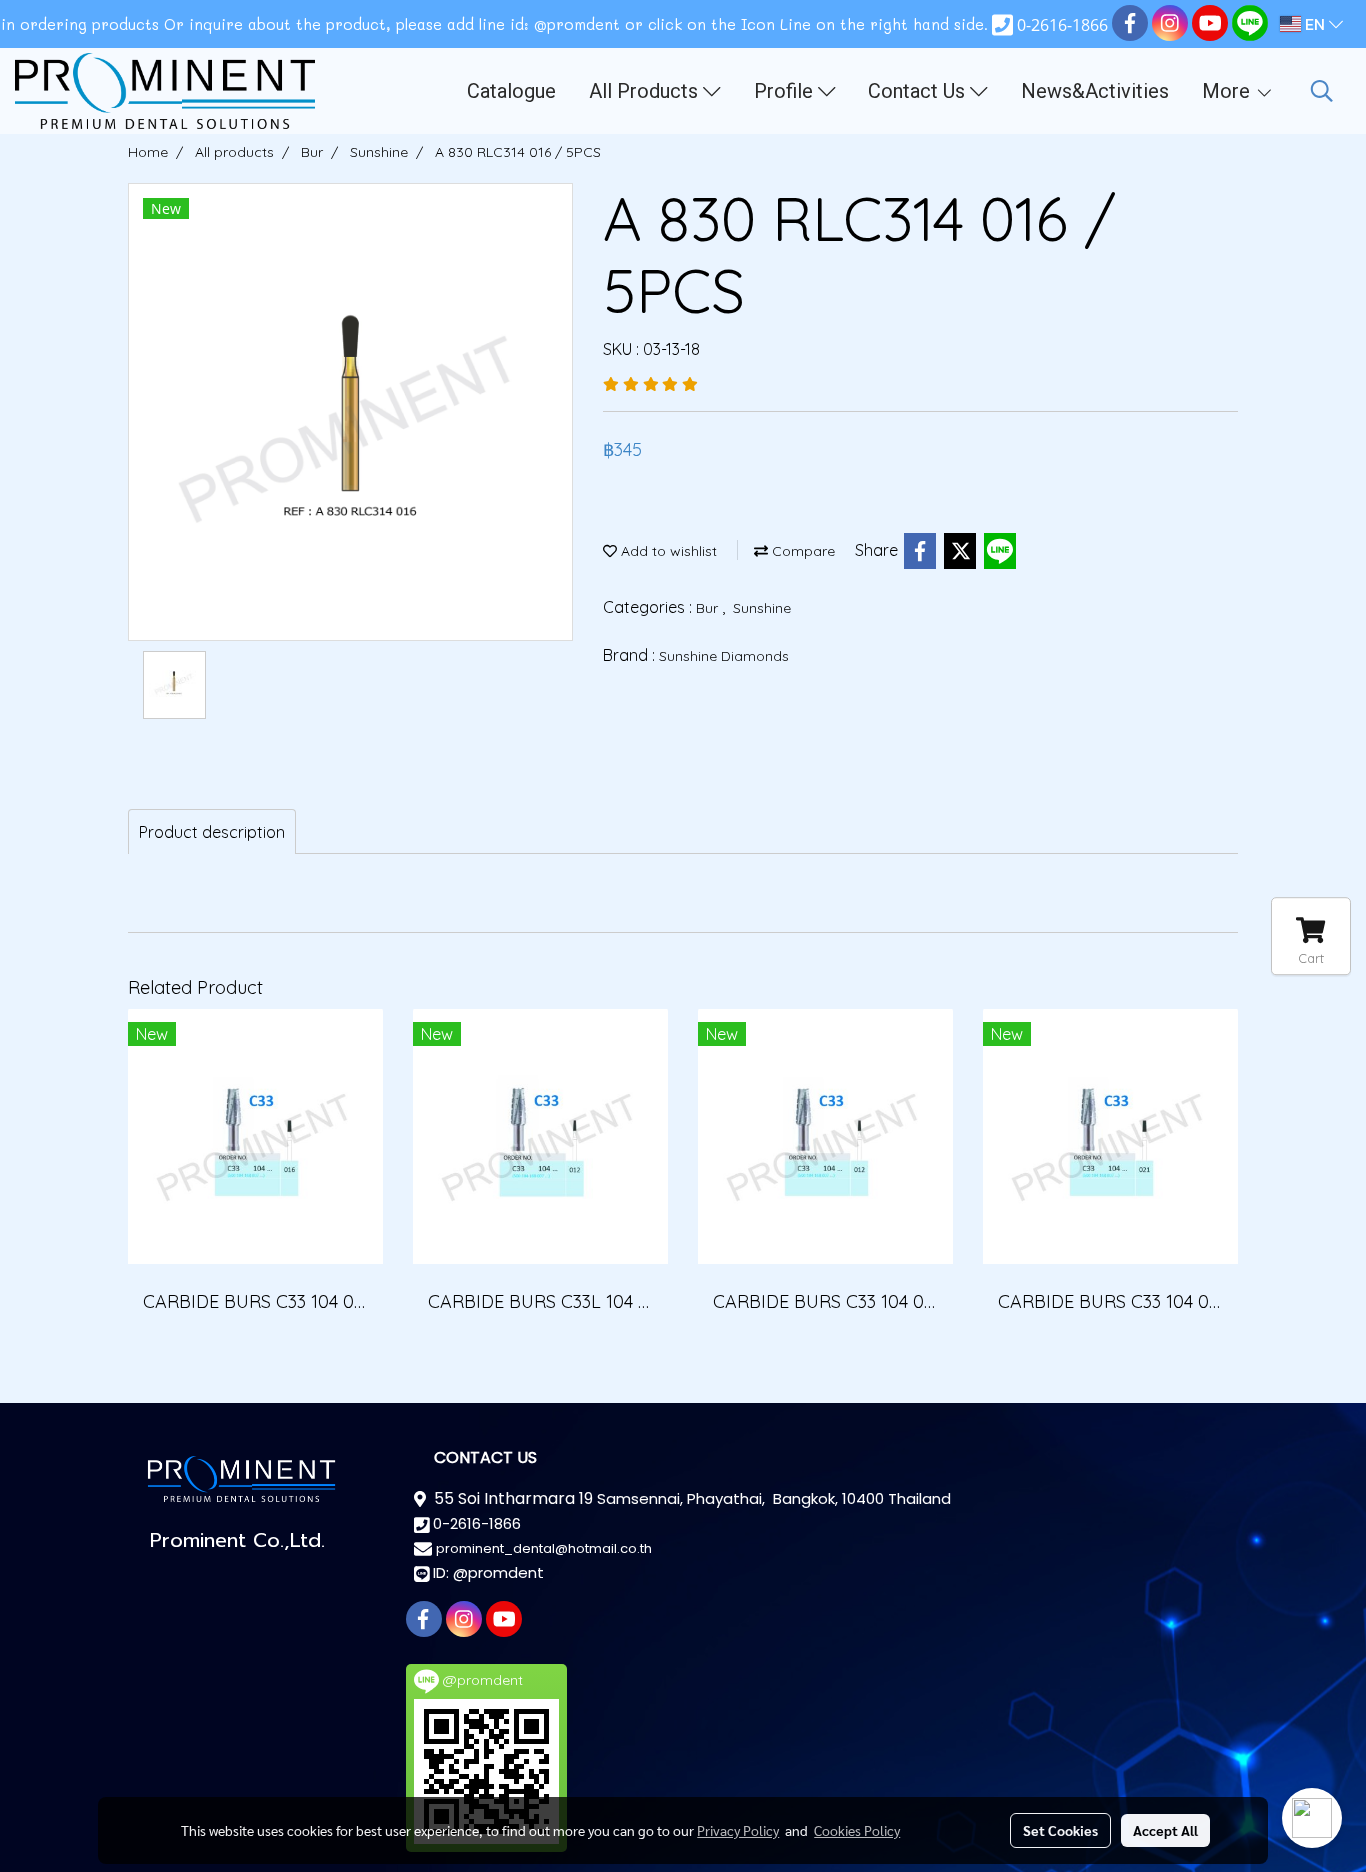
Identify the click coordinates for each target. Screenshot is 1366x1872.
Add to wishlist (667, 551)
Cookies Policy (857, 1830)
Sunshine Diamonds (724, 656)
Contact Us (919, 91)
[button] (1322, 91)
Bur (709, 608)
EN (1315, 24)
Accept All (1165, 1830)
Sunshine (762, 608)
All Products (646, 91)
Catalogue (511, 91)
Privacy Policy (738, 1830)
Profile (786, 91)
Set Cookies (1060, 1830)
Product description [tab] (212, 832)
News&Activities (1095, 91)
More (1228, 91)
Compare (801, 551)
